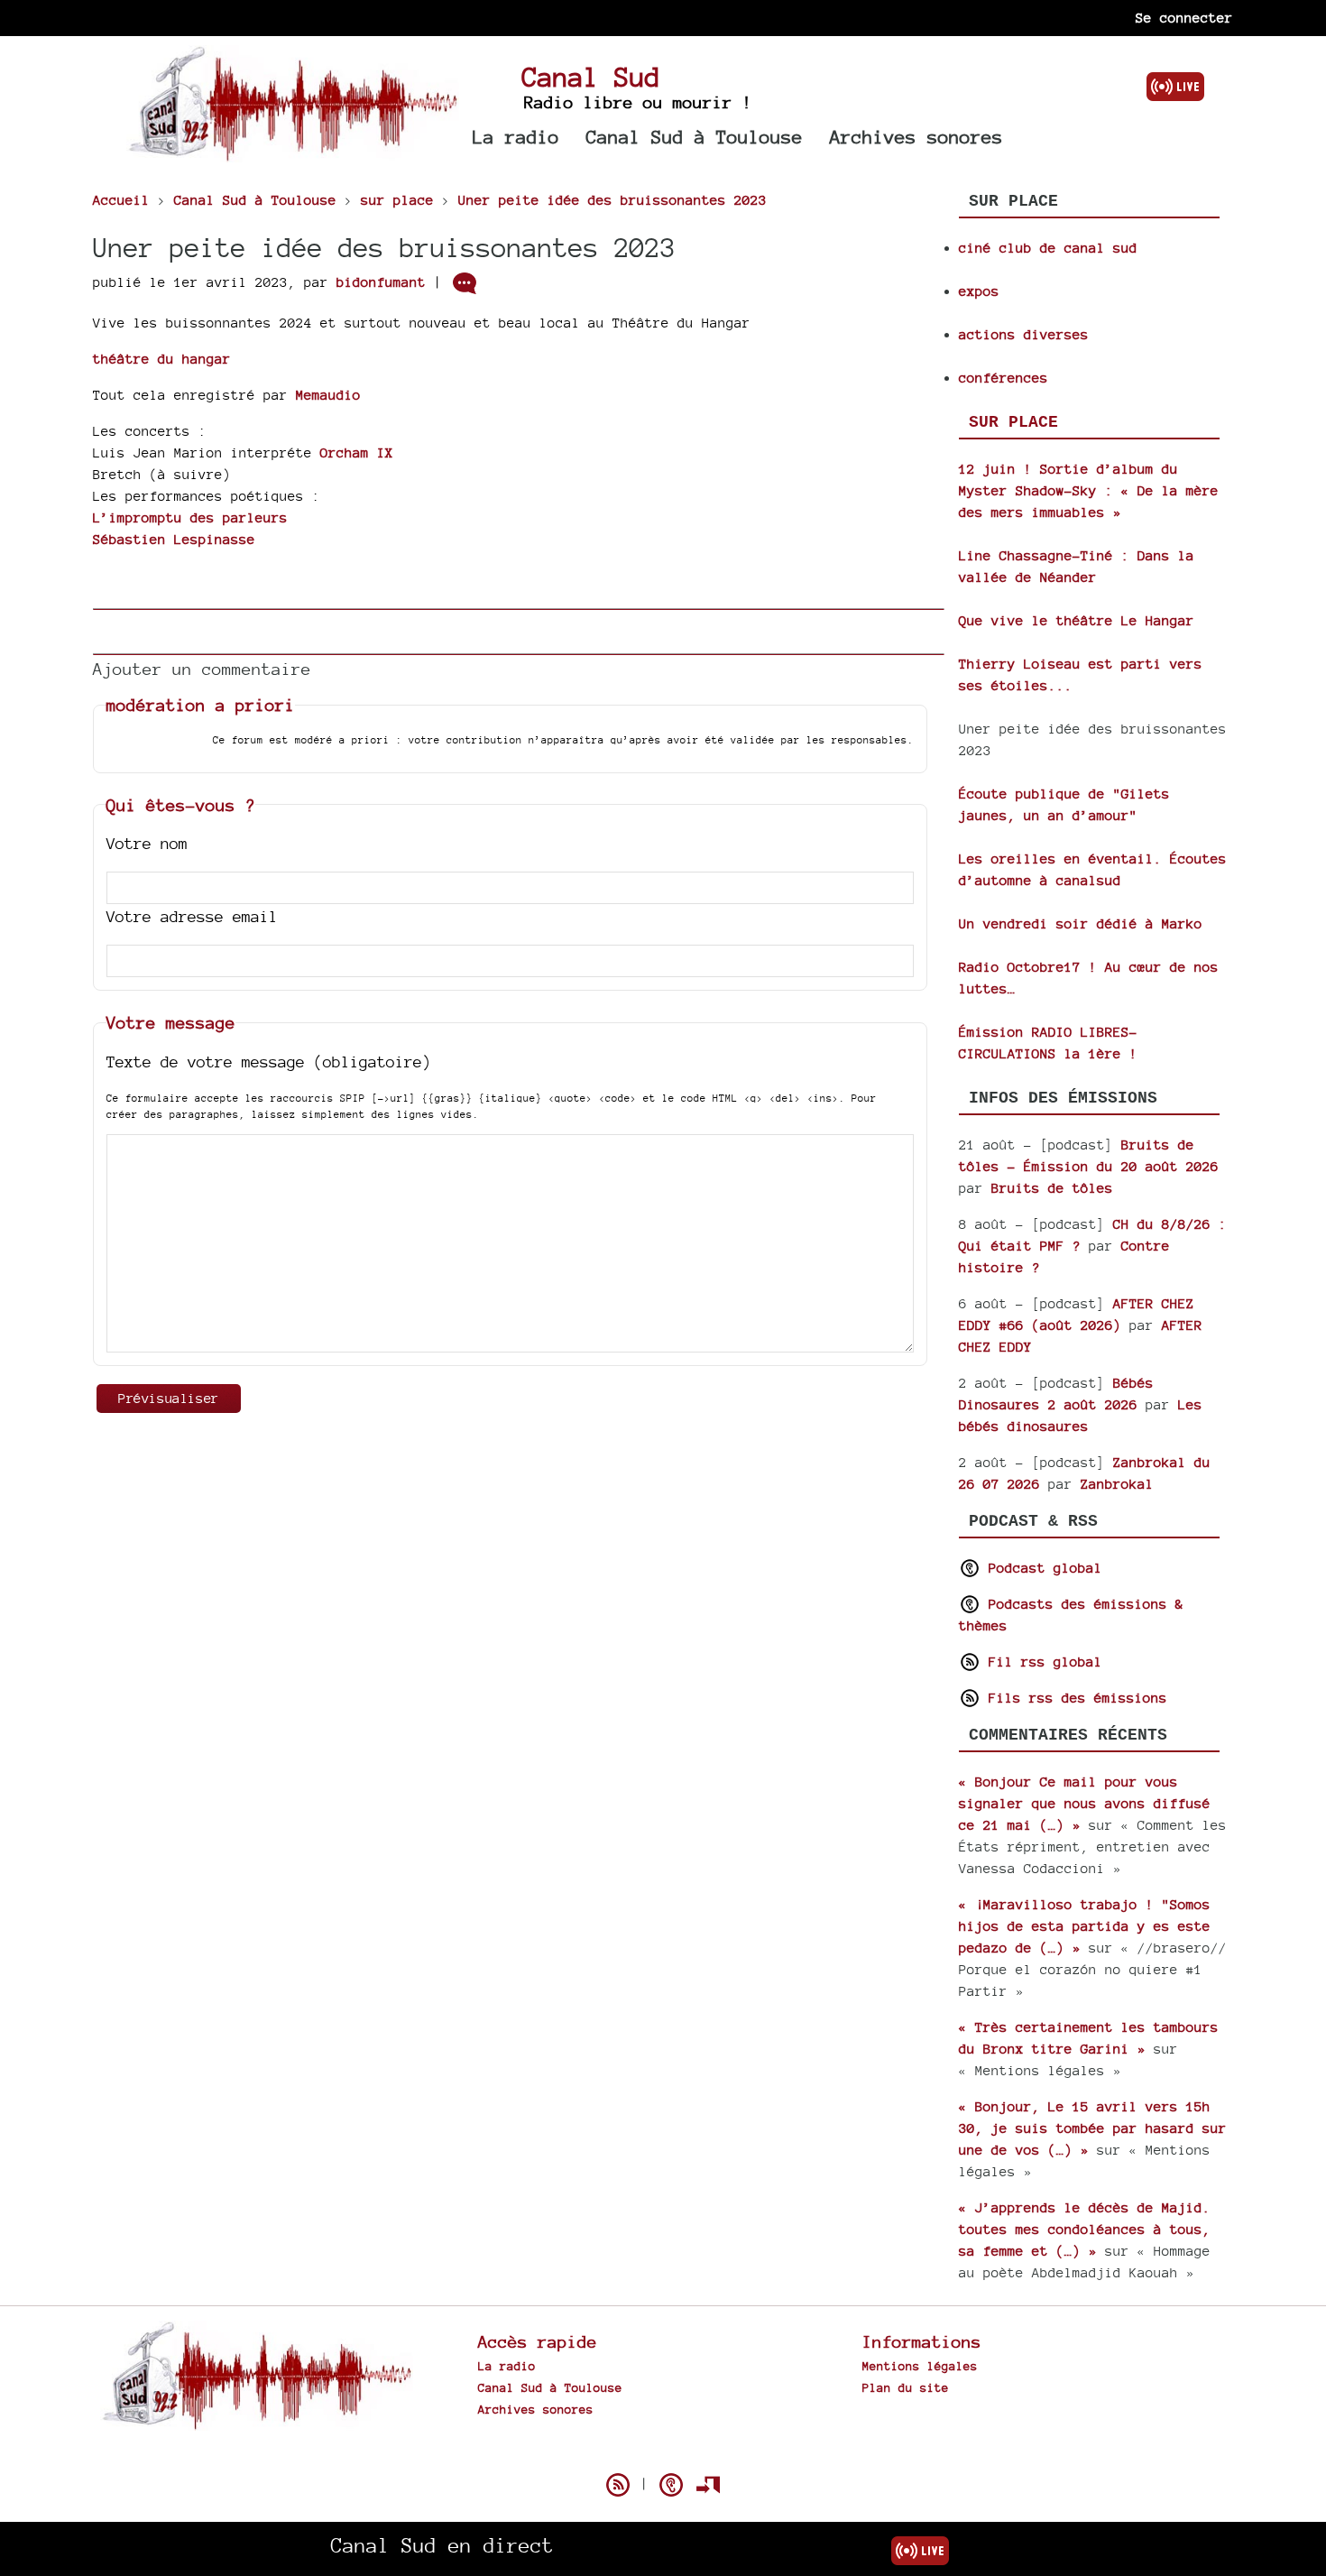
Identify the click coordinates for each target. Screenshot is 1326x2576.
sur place (1013, 422)
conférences (1004, 378)
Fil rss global (1041, 1662)
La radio (516, 137)
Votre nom (147, 843)
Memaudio (328, 395)
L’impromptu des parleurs (190, 517)
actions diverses (1024, 334)
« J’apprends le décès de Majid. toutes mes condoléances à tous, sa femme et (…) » (1085, 2229)
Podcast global (1041, 1568)
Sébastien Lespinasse (174, 539)
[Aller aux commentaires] (465, 283)
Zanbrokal (1117, 1484)
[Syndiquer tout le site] (618, 2485)
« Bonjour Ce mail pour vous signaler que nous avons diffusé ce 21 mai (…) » (1085, 1803)
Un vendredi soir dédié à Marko (1081, 923)
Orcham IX (357, 452)
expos (979, 291)
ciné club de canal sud (1048, 248)
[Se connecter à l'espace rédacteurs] (708, 2485)
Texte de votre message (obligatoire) (269, 1062)
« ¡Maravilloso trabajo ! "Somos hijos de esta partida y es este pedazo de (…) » (1085, 1926)
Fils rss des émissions (1074, 1698)
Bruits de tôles (1052, 1188)
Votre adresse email (192, 916)
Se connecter (1184, 18)
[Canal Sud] (293, 153)
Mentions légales (920, 2366)
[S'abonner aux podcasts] (671, 2485)
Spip (663, 2453)
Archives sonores (916, 137)
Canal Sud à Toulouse (695, 137)
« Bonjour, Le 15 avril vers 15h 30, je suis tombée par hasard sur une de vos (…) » (1093, 2128)
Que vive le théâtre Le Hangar (1077, 620)
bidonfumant (381, 282)
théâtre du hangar (162, 359)
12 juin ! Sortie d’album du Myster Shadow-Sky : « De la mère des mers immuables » (1089, 490)
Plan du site (906, 2387)
